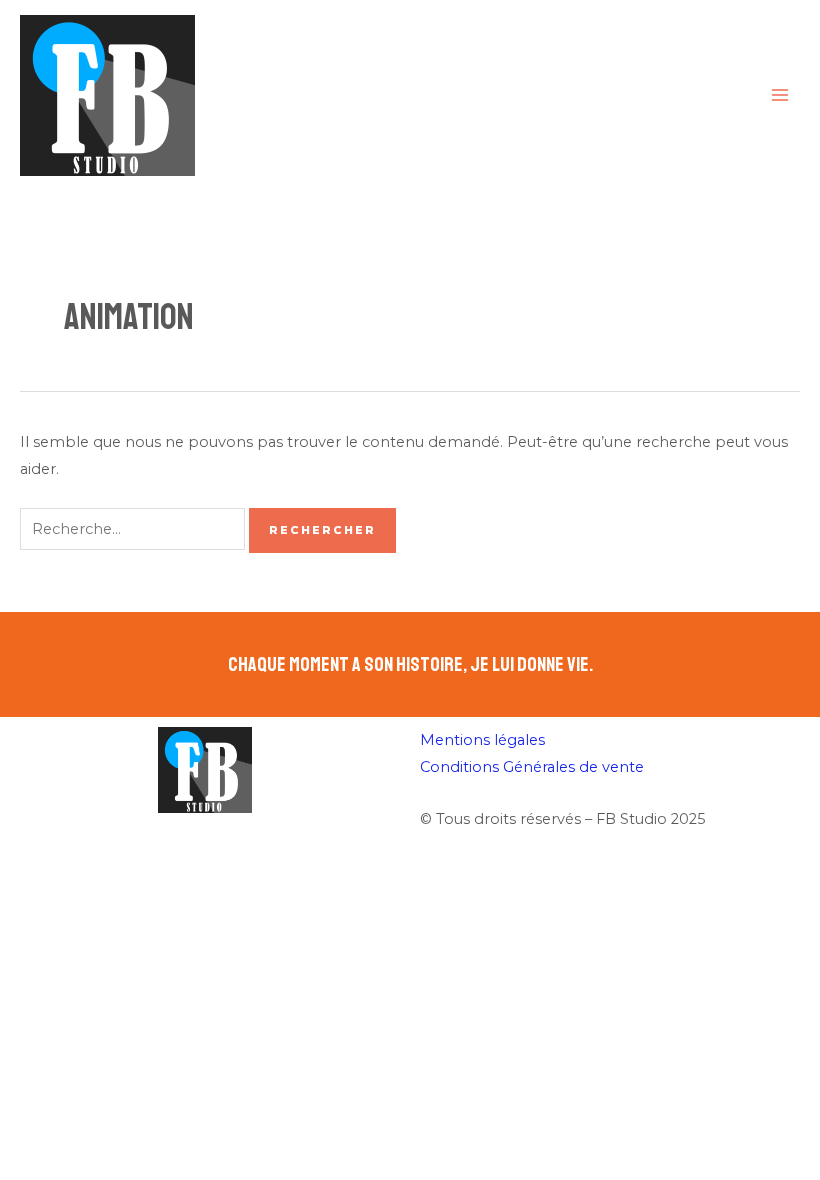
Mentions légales (482, 740)
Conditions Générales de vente (532, 767)
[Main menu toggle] (780, 95)
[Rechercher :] (134, 529)
